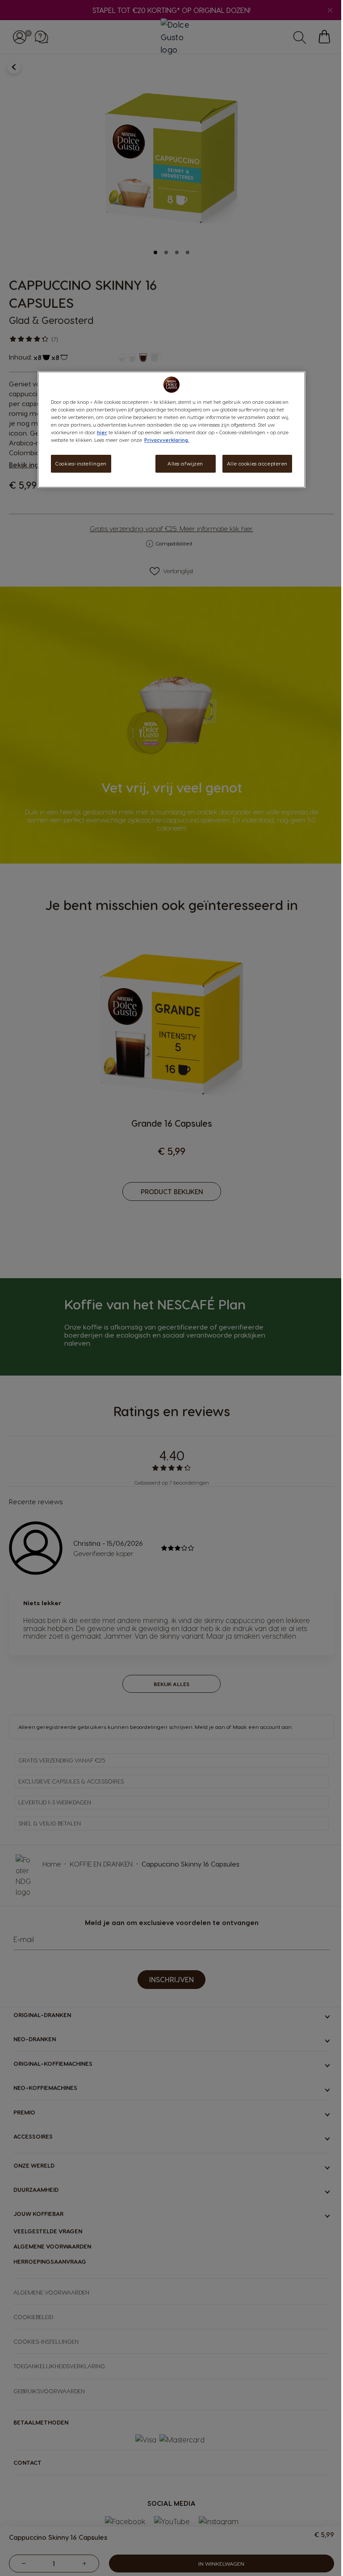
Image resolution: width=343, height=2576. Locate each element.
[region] (171, 430)
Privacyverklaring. (167, 440)
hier (102, 432)
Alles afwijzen (185, 464)
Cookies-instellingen (81, 464)
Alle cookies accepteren (257, 464)
